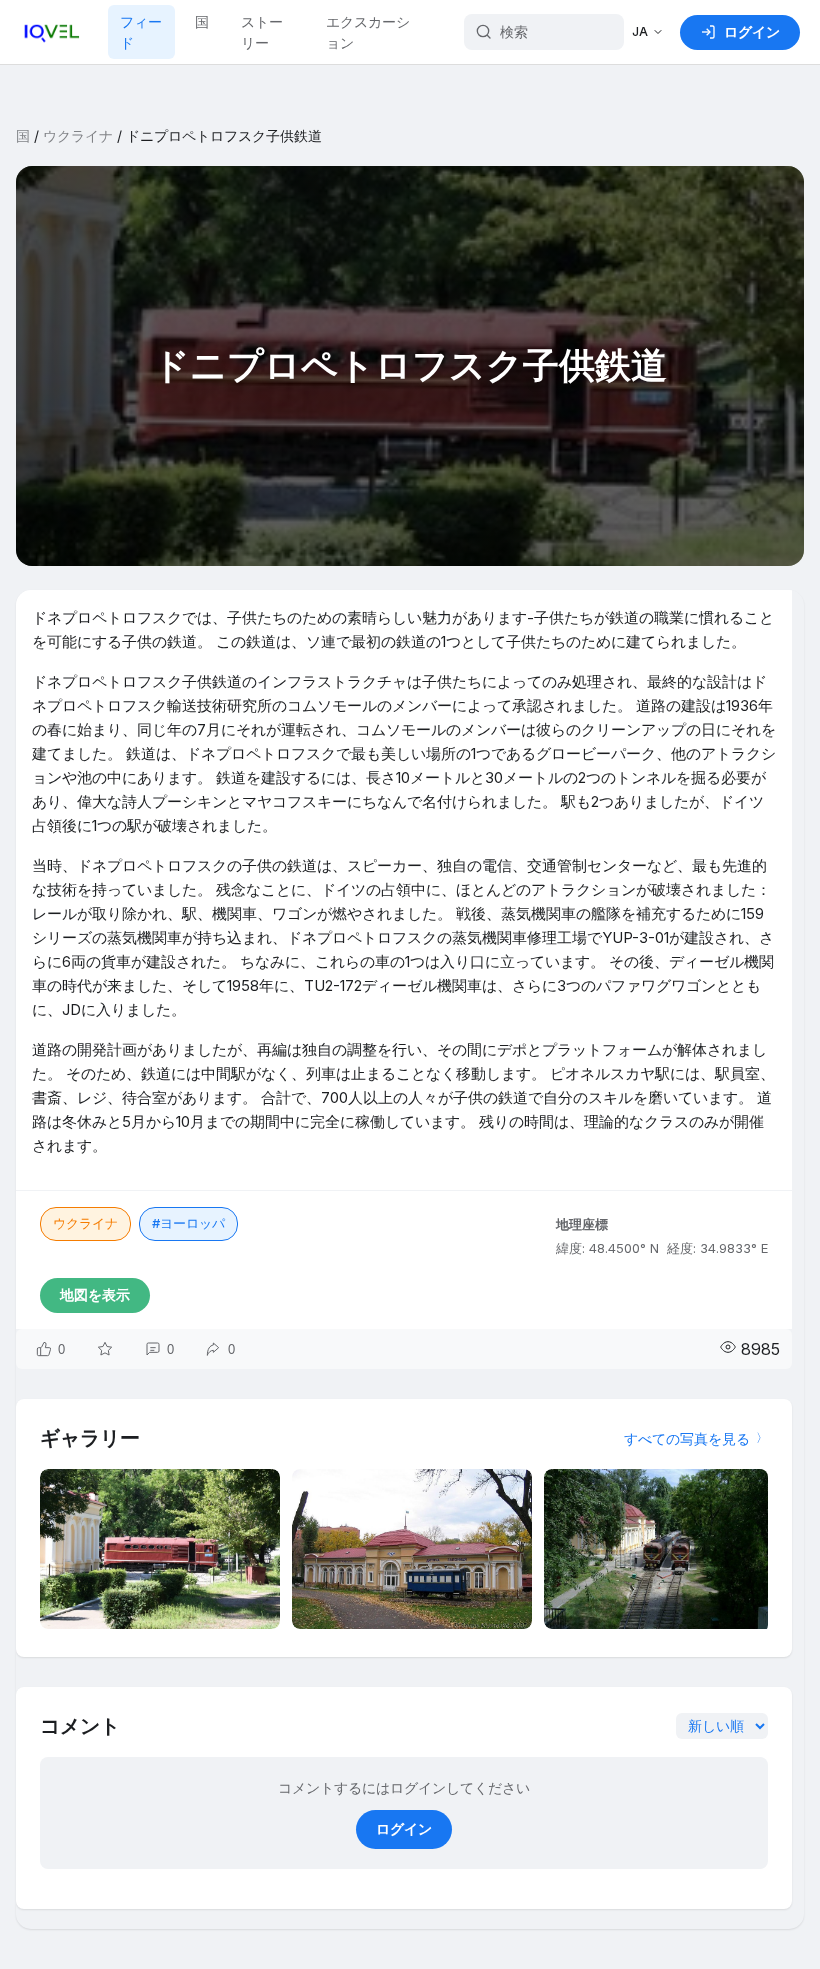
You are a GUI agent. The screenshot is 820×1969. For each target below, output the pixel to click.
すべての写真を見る (687, 1438)
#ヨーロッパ (188, 1223)
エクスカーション (368, 32)
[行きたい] (105, 1349)
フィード (141, 32)
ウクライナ (78, 135)
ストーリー (262, 32)
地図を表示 (95, 1294)
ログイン (404, 1828)
